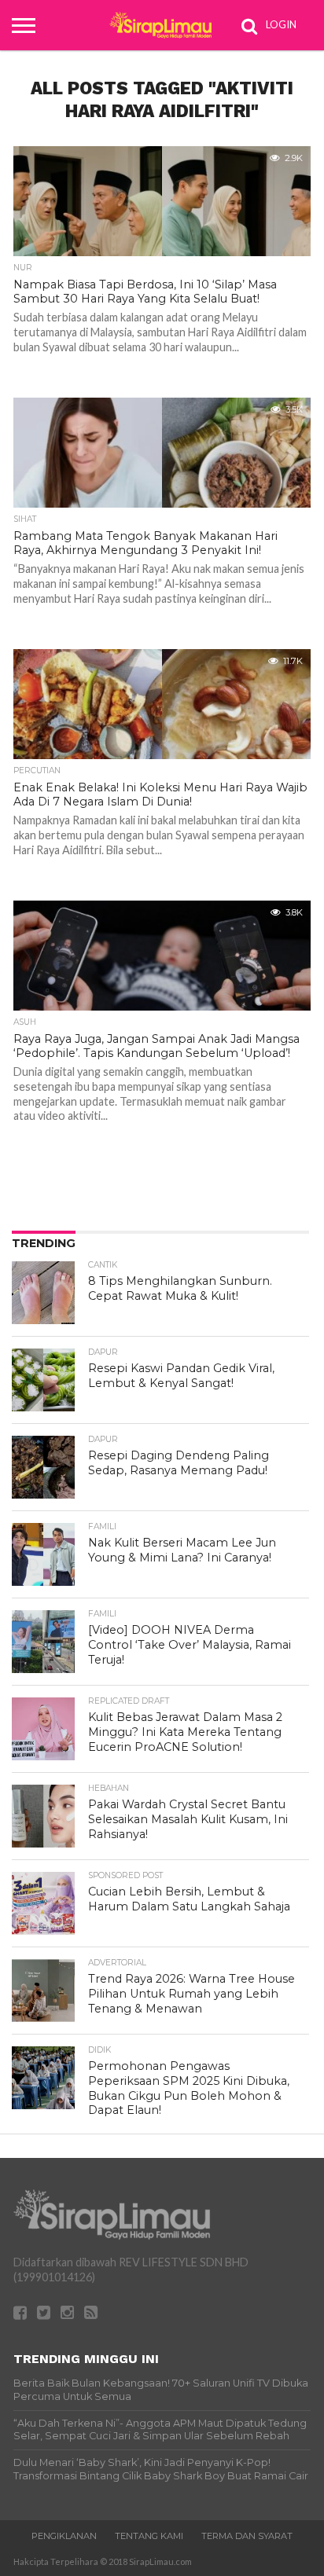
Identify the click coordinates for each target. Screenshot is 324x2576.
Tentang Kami (149, 2536)
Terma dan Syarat (247, 2536)
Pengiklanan (64, 2536)
